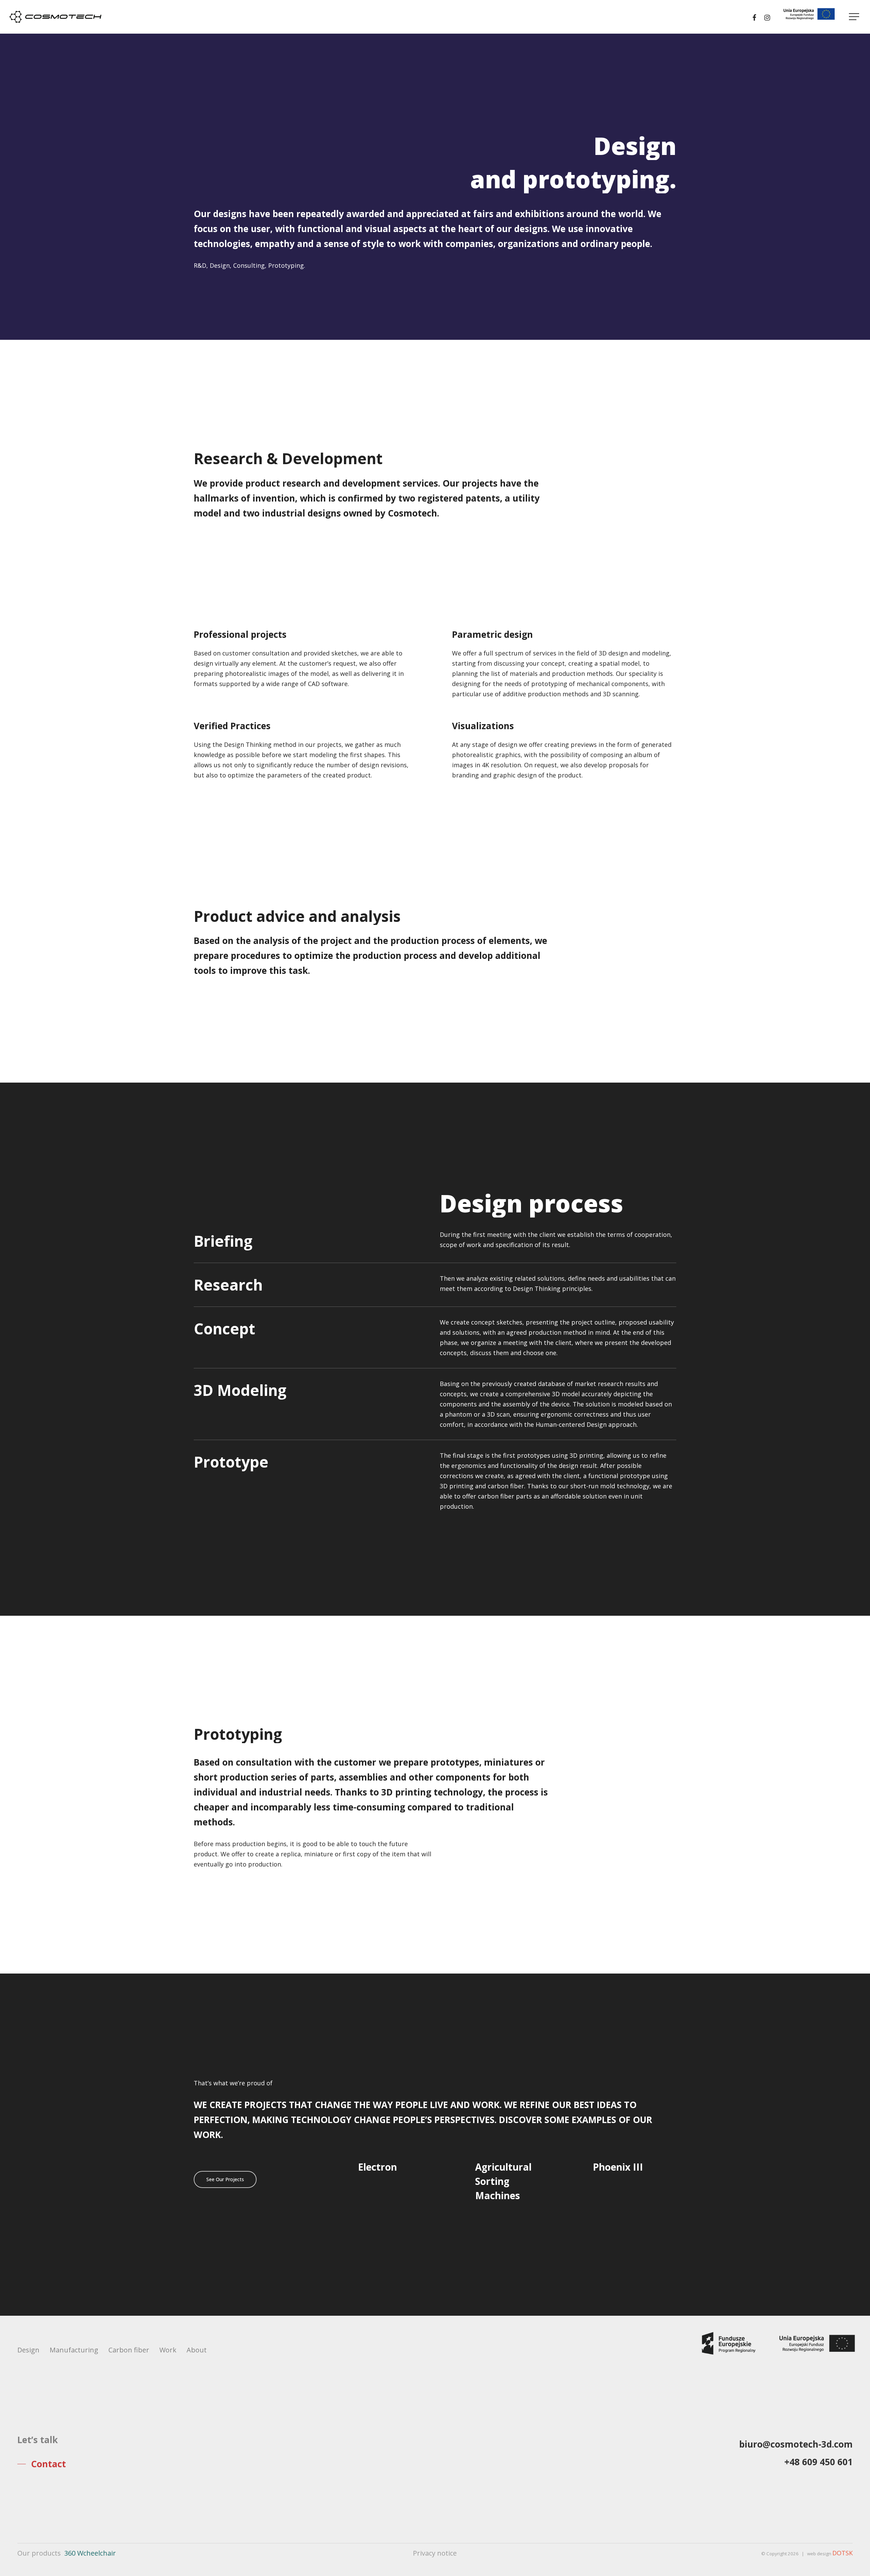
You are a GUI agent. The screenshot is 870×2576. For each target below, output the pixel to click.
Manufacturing (74, 2350)
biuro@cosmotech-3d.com (796, 2444)
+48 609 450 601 (819, 2462)
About (197, 2350)
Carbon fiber (129, 2350)
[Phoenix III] (634, 2181)
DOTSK (842, 2553)
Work (168, 2350)
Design (28, 2350)
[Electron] (399, 2181)
